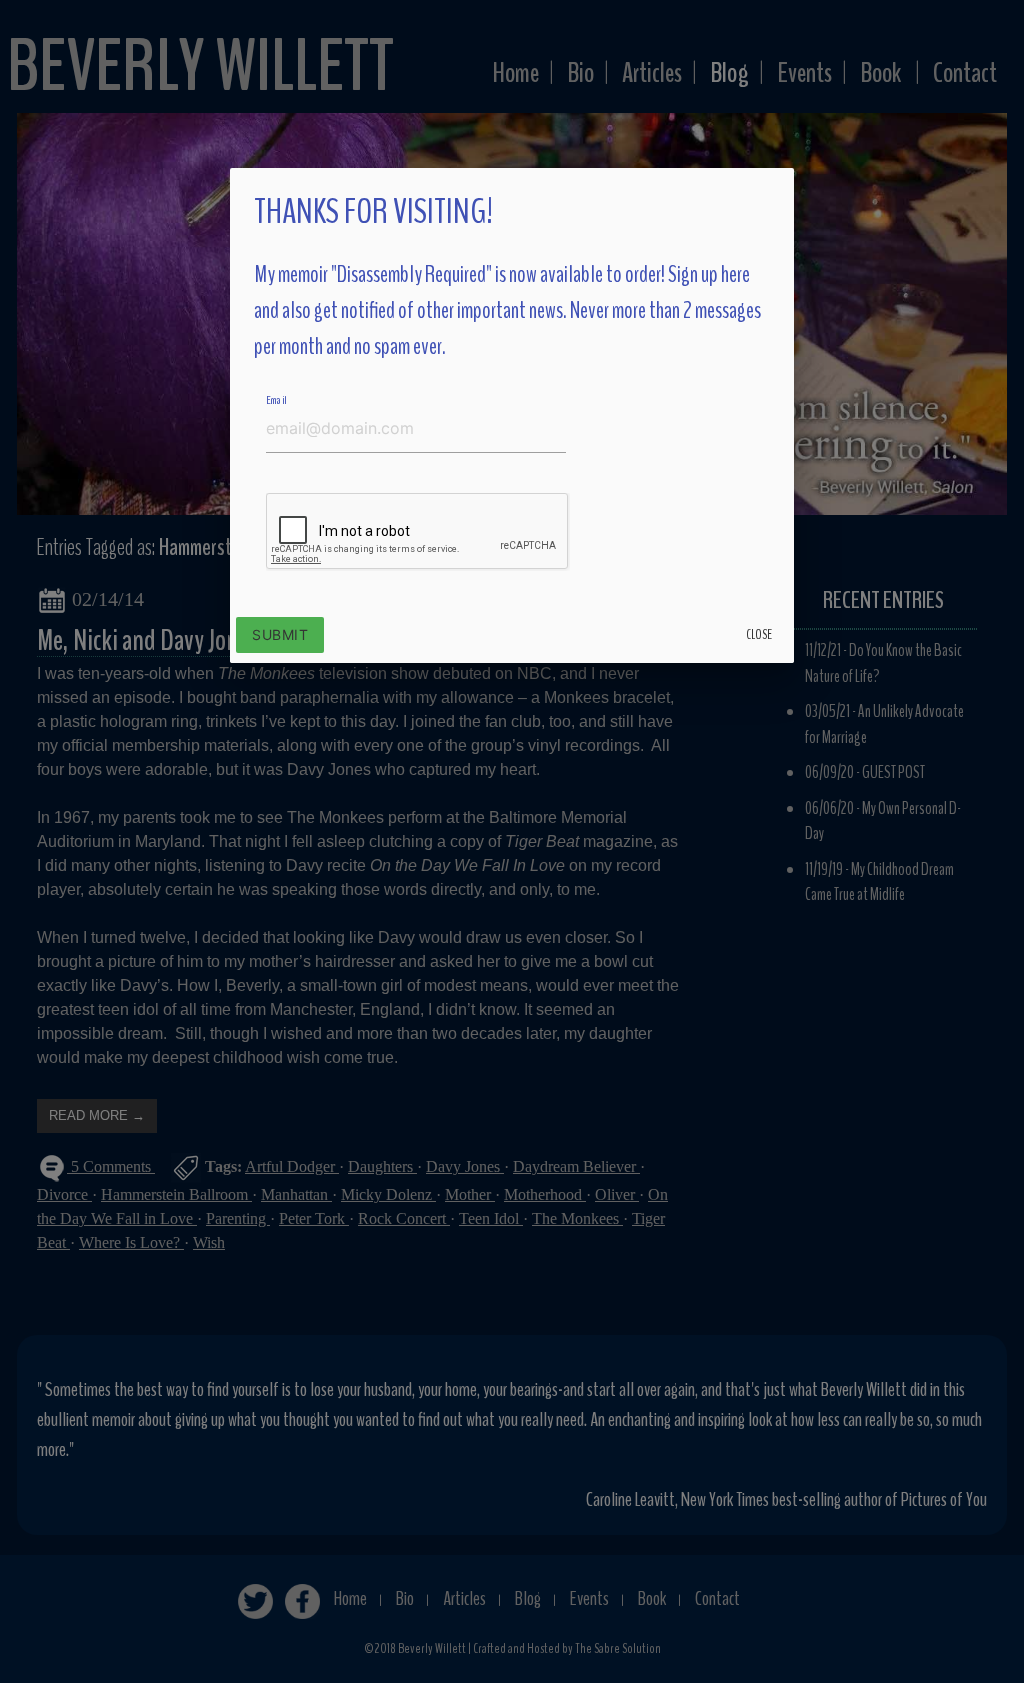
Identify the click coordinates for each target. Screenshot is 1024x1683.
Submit (280, 634)
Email (276, 400)
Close (759, 634)
